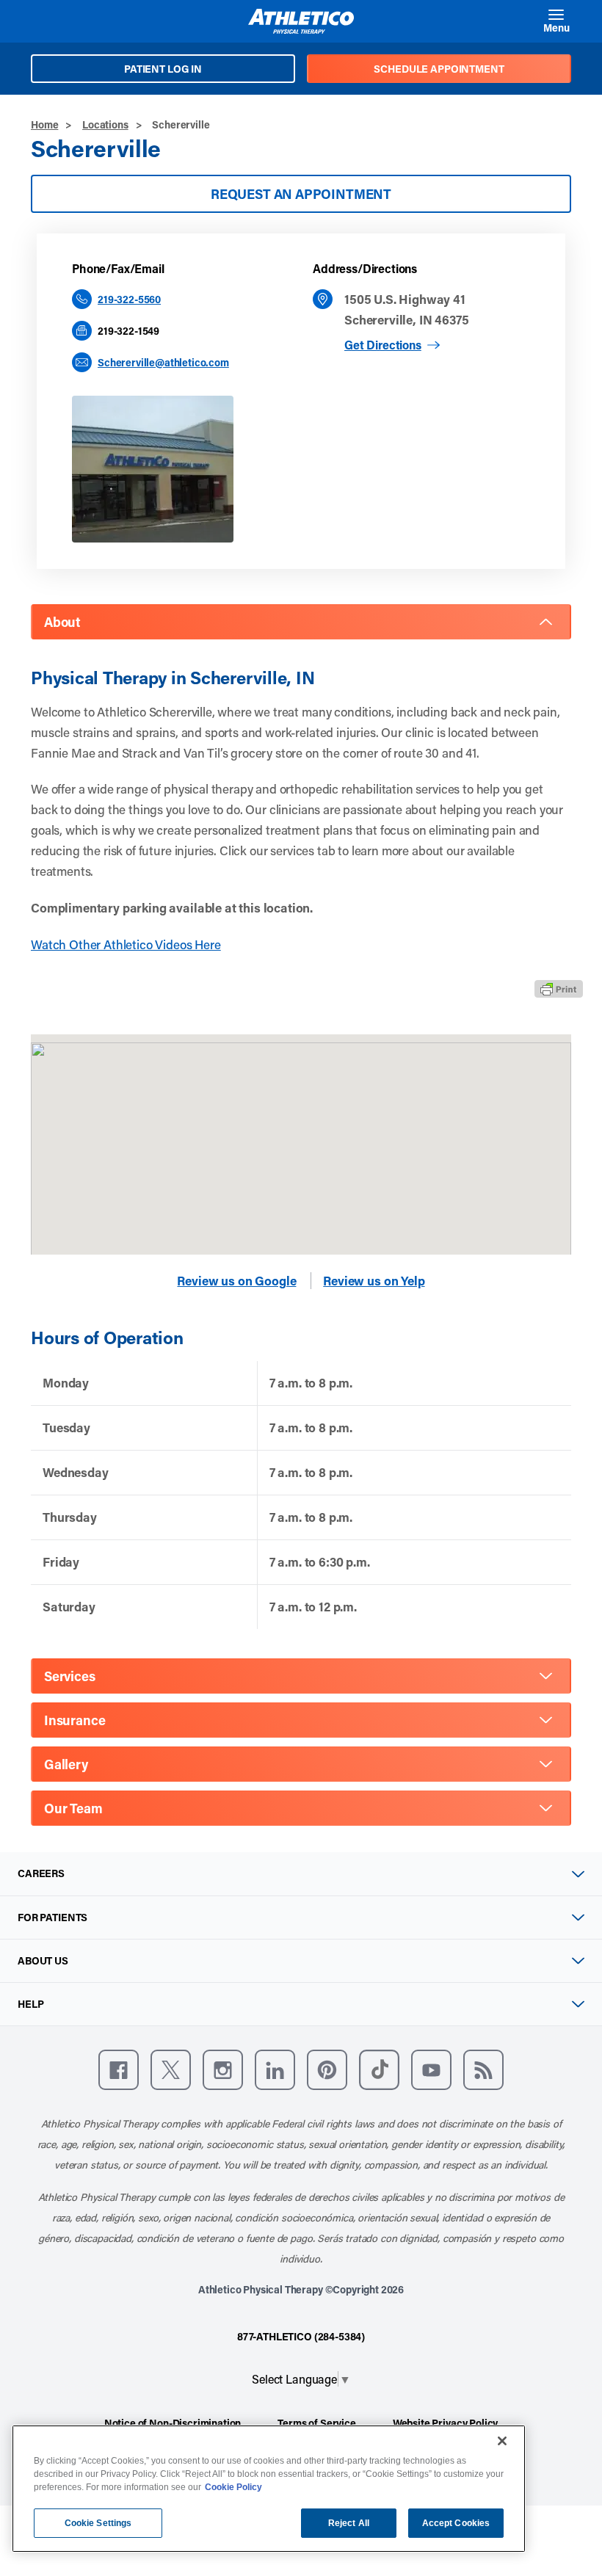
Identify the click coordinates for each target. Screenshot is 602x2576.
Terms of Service (316, 2423)
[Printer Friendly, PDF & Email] (559, 989)
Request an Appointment (301, 194)
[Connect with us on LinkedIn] (275, 2070)
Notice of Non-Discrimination (173, 2423)
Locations (105, 124)
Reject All (349, 2523)
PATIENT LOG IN (163, 69)
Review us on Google (236, 1281)
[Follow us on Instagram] (223, 2070)
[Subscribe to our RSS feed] (483, 2070)
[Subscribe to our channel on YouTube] (431, 2070)
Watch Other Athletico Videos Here (126, 944)
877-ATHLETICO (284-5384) (301, 2336)
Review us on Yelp (374, 1281)
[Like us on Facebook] (119, 2070)
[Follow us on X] (171, 2070)
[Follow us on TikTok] (379, 2070)
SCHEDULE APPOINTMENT (439, 69)
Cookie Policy (233, 2487)
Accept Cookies (456, 2523)
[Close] (502, 2441)
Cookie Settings (98, 2523)
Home (44, 124)
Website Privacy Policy (445, 2423)
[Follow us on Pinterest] (327, 2070)
